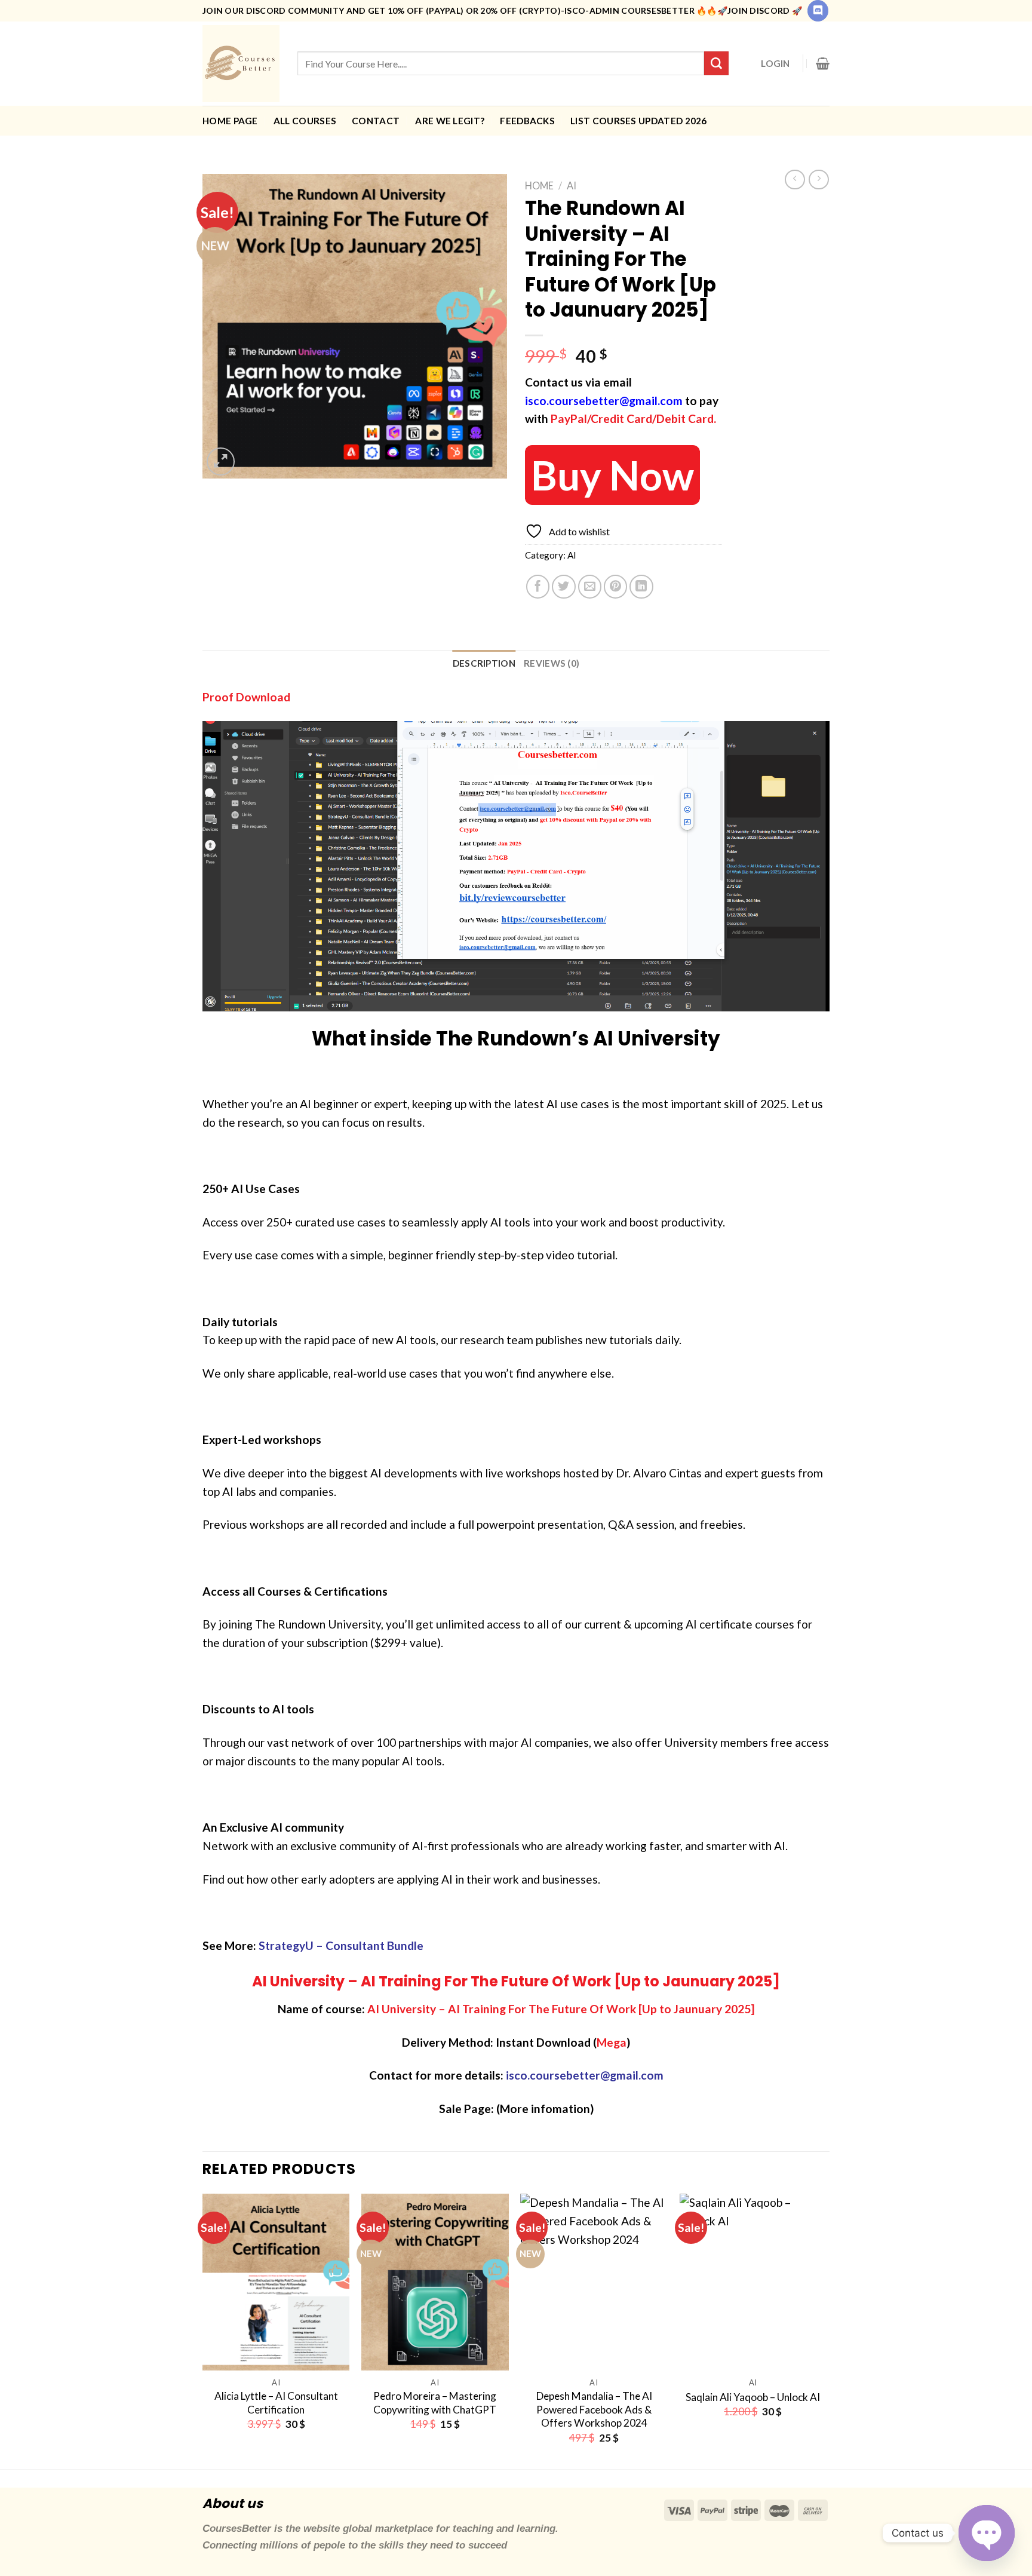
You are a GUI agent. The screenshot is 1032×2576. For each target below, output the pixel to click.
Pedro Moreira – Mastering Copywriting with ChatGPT (435, 2402)
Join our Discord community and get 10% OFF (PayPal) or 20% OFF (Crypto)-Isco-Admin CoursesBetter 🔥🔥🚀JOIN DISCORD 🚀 (502, 10)
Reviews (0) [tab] (552, 663)
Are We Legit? (450, 121)
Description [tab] (484, 663)
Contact (376, 121)
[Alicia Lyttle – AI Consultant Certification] (276, 2282)
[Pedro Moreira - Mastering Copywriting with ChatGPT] (435, 2282)
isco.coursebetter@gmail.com (604, 401)
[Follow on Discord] (818, 11)
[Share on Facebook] (538, 587)
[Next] (826, 2330)
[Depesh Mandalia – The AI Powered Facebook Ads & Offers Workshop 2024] (594, 2282)
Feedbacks (527, 121)
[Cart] (823, 63)
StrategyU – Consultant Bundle (341, 1945)
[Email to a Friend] (590, 587)
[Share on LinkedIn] (641, 587)
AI (572, 185)
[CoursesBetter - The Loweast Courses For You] (241, 64)
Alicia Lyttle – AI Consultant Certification (276, 2402)
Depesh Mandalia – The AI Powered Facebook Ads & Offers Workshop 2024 (594, 2409)
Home (539, 185)
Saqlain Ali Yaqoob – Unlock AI (753, 2397)
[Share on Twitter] (564, 587)
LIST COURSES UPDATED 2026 (639, 121)
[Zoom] (221, 461)
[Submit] (716, 63)
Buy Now (612, 475)
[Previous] (203, 2330)
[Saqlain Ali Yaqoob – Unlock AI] (753, 2282)
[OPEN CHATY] (987, 2533)
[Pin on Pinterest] (616, 587)
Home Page (230, 121)
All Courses (305, 121)
